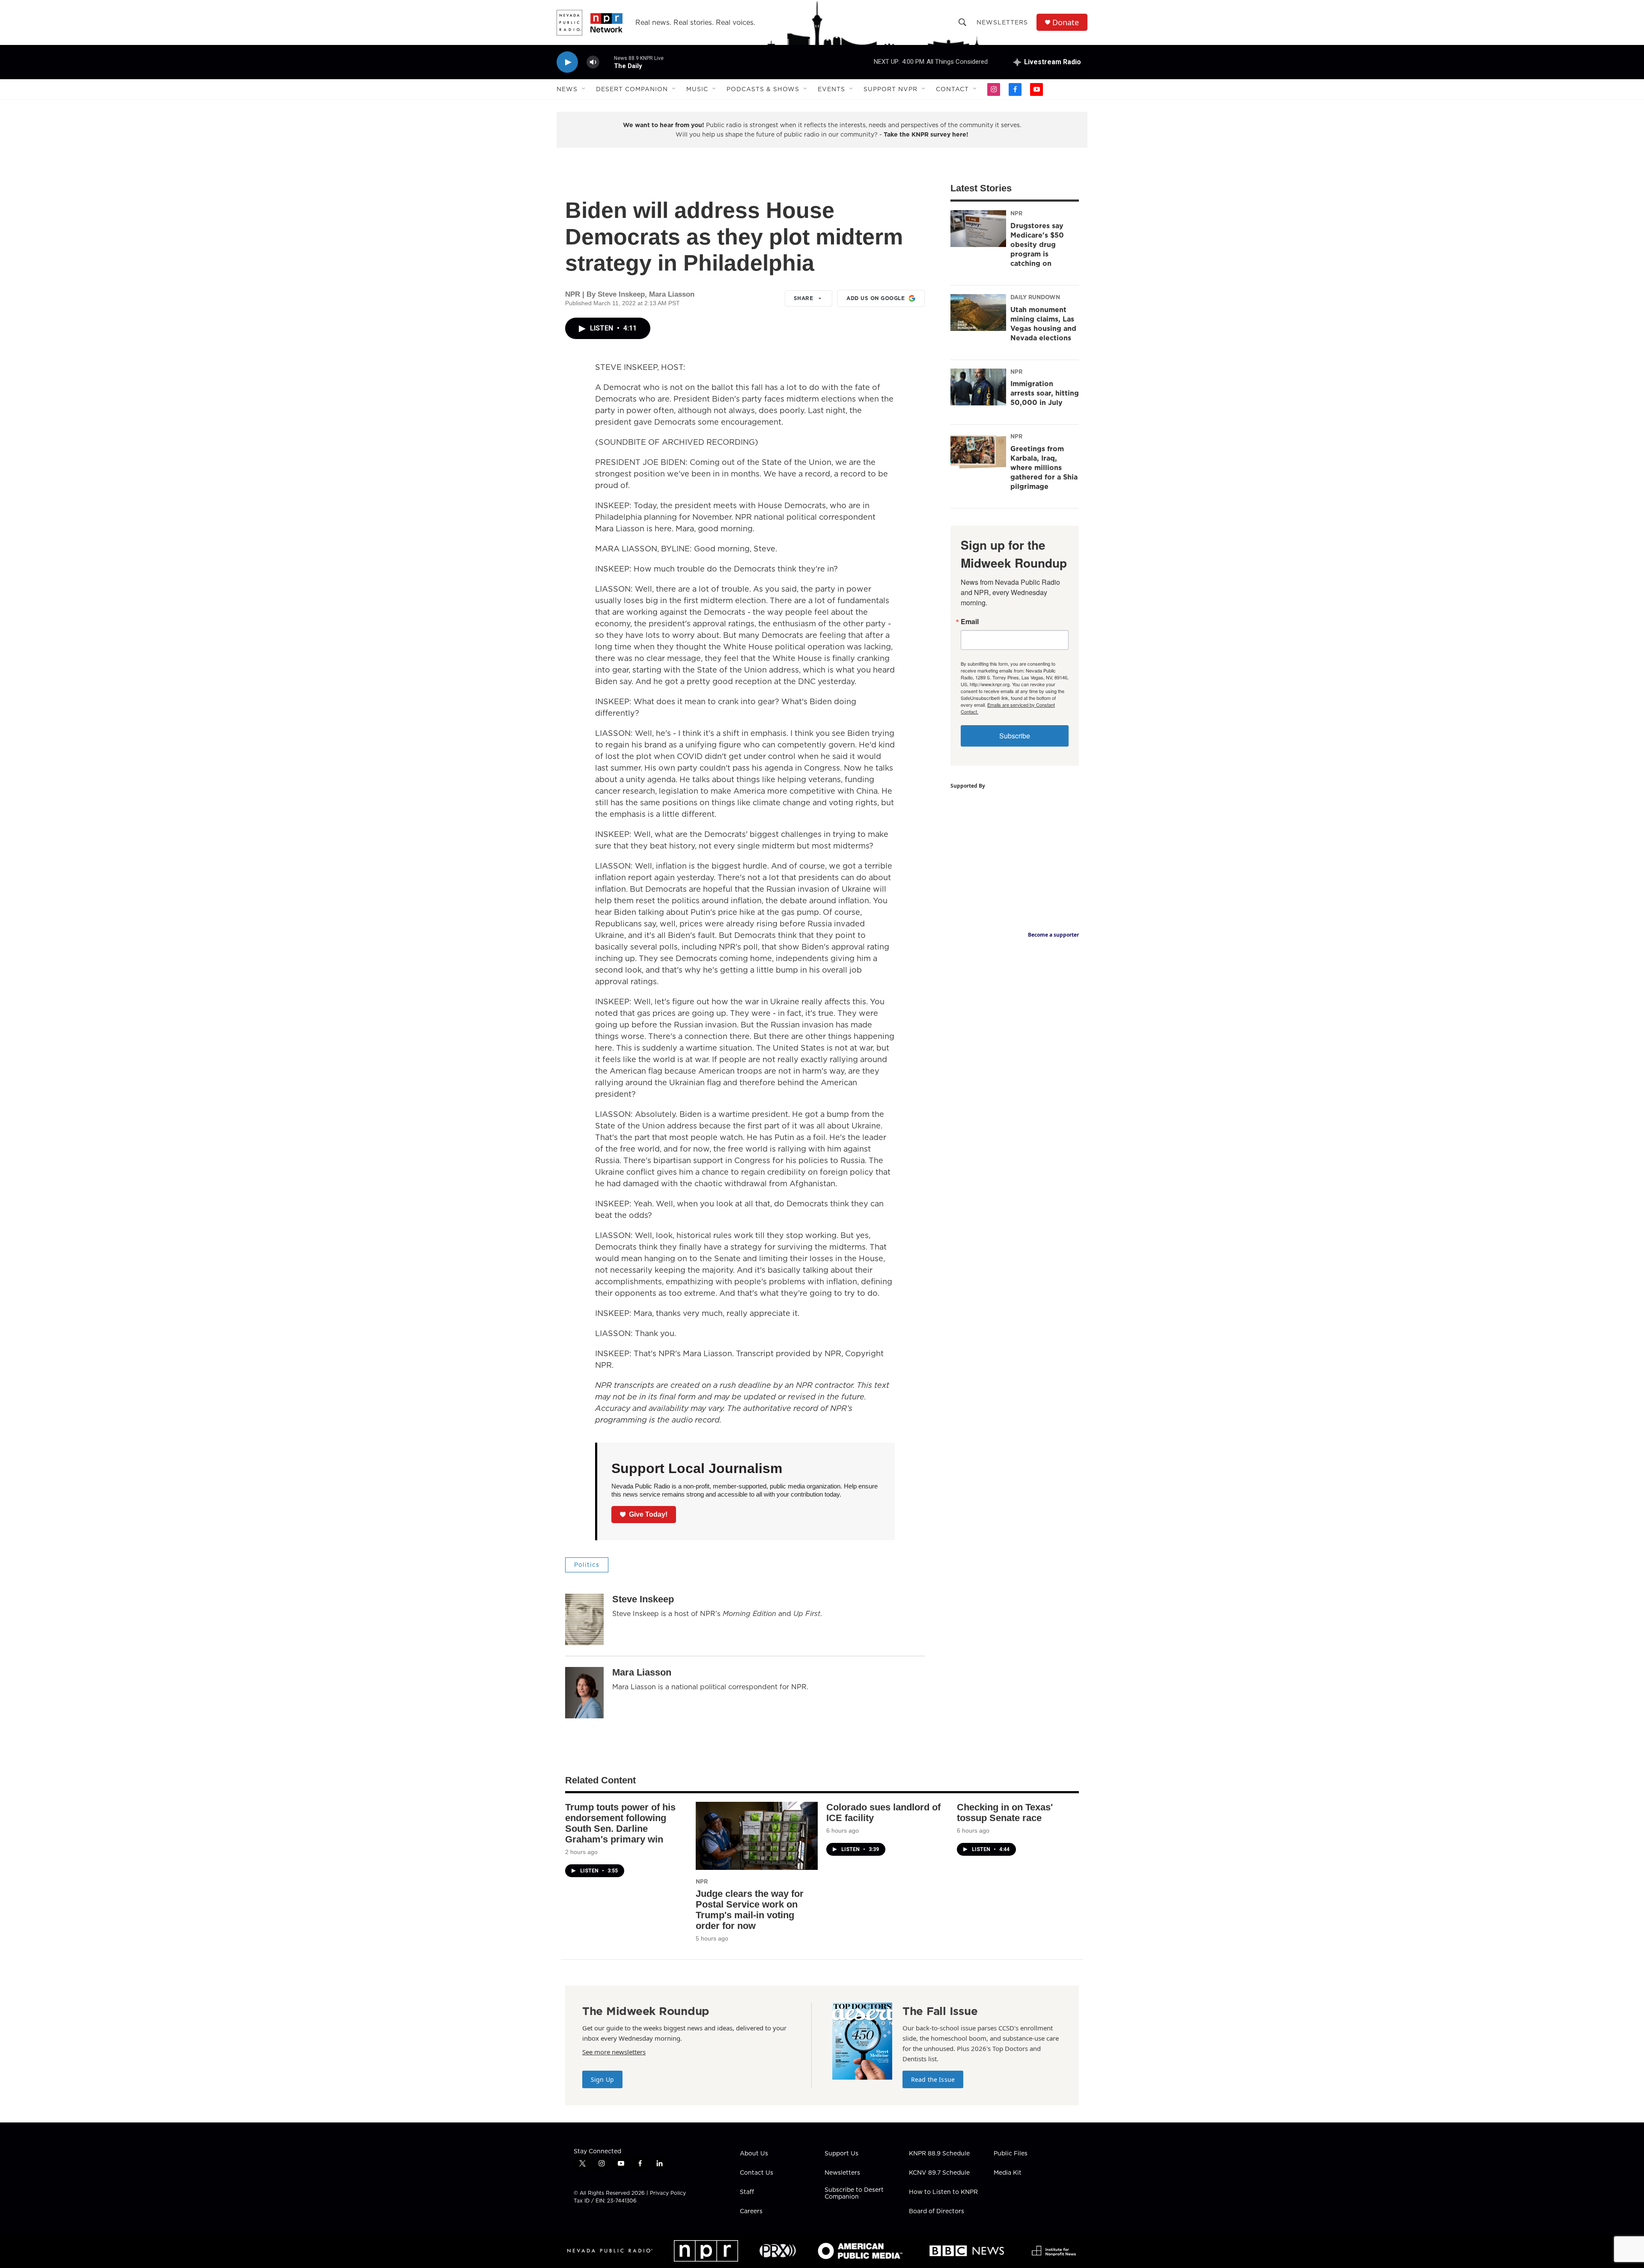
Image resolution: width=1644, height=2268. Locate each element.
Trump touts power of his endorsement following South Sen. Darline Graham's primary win (620, 1823)
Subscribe (1015, 736)
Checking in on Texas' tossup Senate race (1005, 1813)
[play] (567, 62)
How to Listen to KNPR (943, 2192)
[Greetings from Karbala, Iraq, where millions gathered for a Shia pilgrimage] (978, 452)
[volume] (593, 62)
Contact (952, 89)
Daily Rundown (1035, 297)
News (567, 89)
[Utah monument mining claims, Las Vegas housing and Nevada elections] (978, 313)
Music (697, 89)
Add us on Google (876, 298)
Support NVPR (890, 89)
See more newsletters (614, 2052)
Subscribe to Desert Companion (854, 2194)
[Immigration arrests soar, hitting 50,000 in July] (978, 387)
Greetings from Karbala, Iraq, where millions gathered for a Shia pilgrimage (1044, 467)
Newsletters (1002, 22)
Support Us (841, 2154)
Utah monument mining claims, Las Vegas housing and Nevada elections (1043, 324)
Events (831, 89)
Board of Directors (937, 2211)
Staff (747, 2192)
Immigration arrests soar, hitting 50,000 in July (1045, 393)
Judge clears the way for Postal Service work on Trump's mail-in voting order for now (750, 1910)
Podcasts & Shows (763, 89)
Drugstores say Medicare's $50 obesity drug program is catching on (1037, 244)
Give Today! (648, 1514)
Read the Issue (933, 2079)
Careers (751, 2211)
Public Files (1011, 2154)
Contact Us (756, 2173)
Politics (587, 1565)
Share (804, 298)
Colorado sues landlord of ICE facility (883, 1813)
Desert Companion (632, 89)
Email (970, 622)
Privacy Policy (668, 2193)
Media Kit (1008, 2173)
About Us (754, 2154)
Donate (1066, 22)
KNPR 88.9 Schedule (939, 2154)
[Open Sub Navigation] (584, 89)
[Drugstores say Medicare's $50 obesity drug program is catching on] (978, 229)
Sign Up (602, 2079)
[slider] (607, 62)
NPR (1016, 213)
